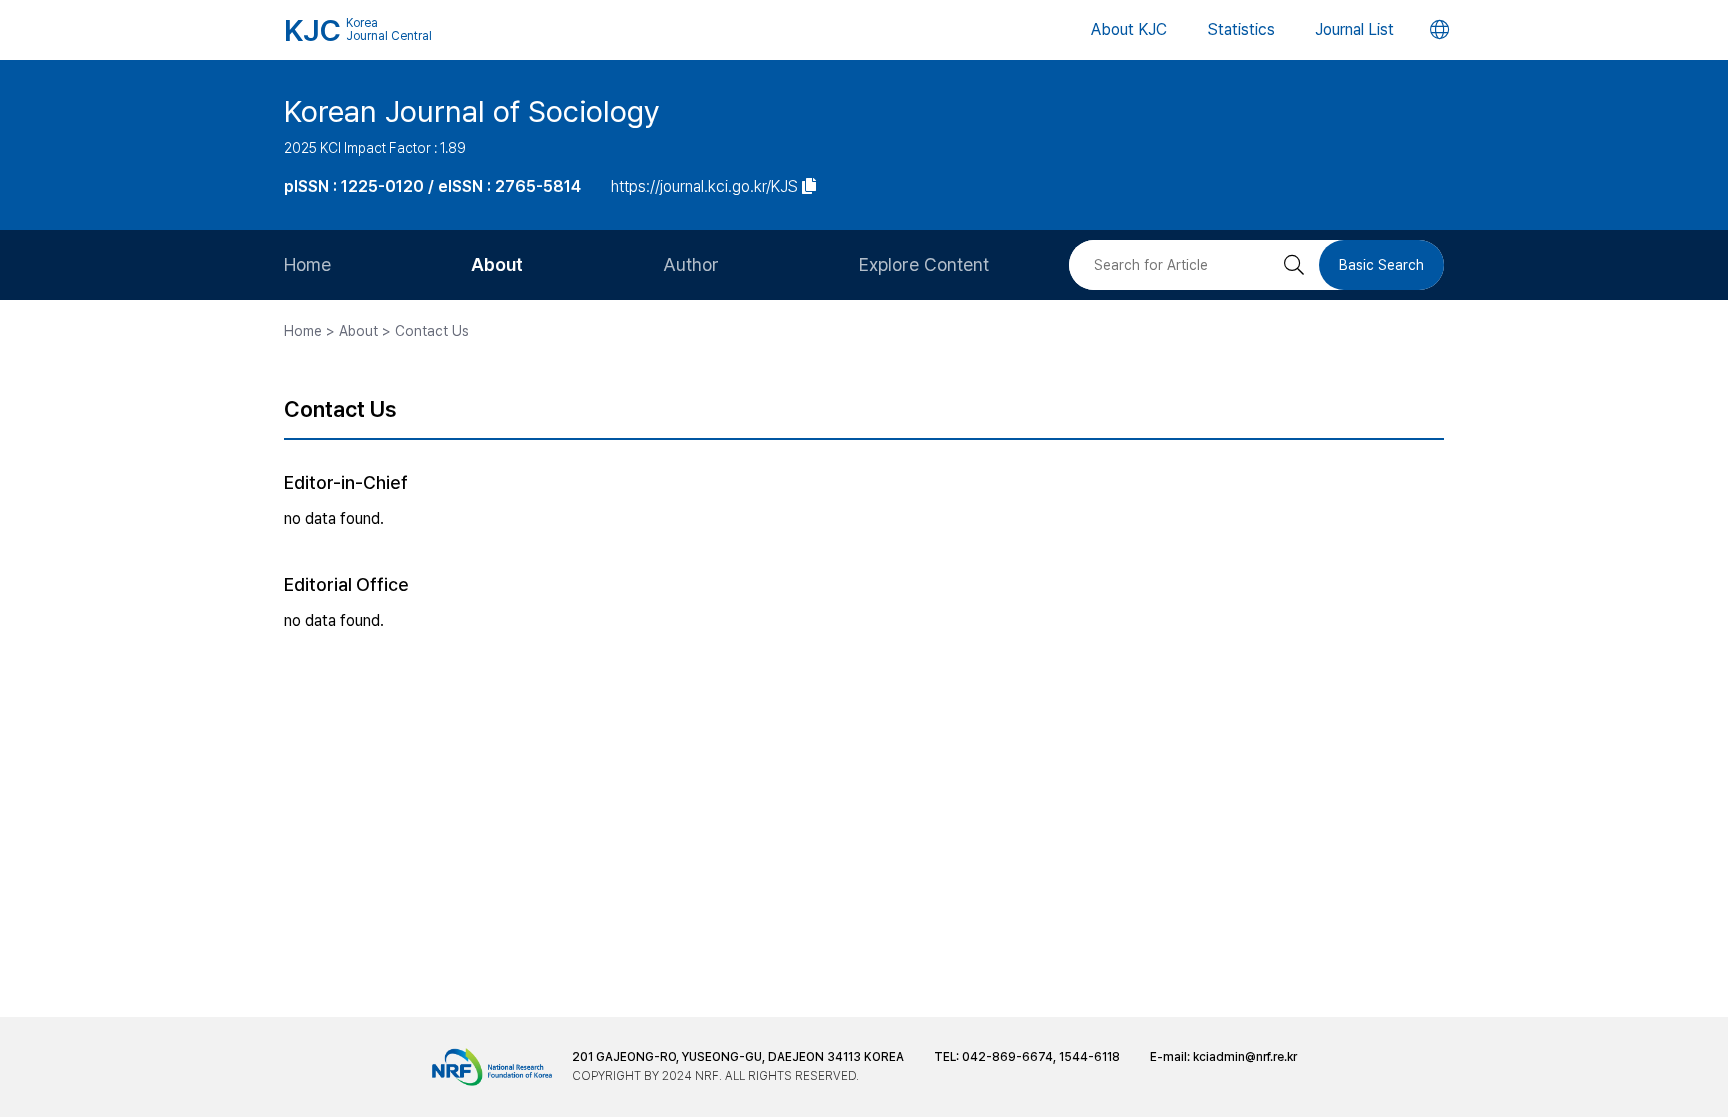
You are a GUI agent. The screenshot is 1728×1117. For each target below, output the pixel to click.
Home (307, 264)
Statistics (1241, 29)
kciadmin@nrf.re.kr (1245, 1057)
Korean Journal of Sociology (472, 111)
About (497, 264)
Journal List (1354, 29)
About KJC (1129, 29)
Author (691, 264)
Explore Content (924, 264)
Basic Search (1381, 265)
